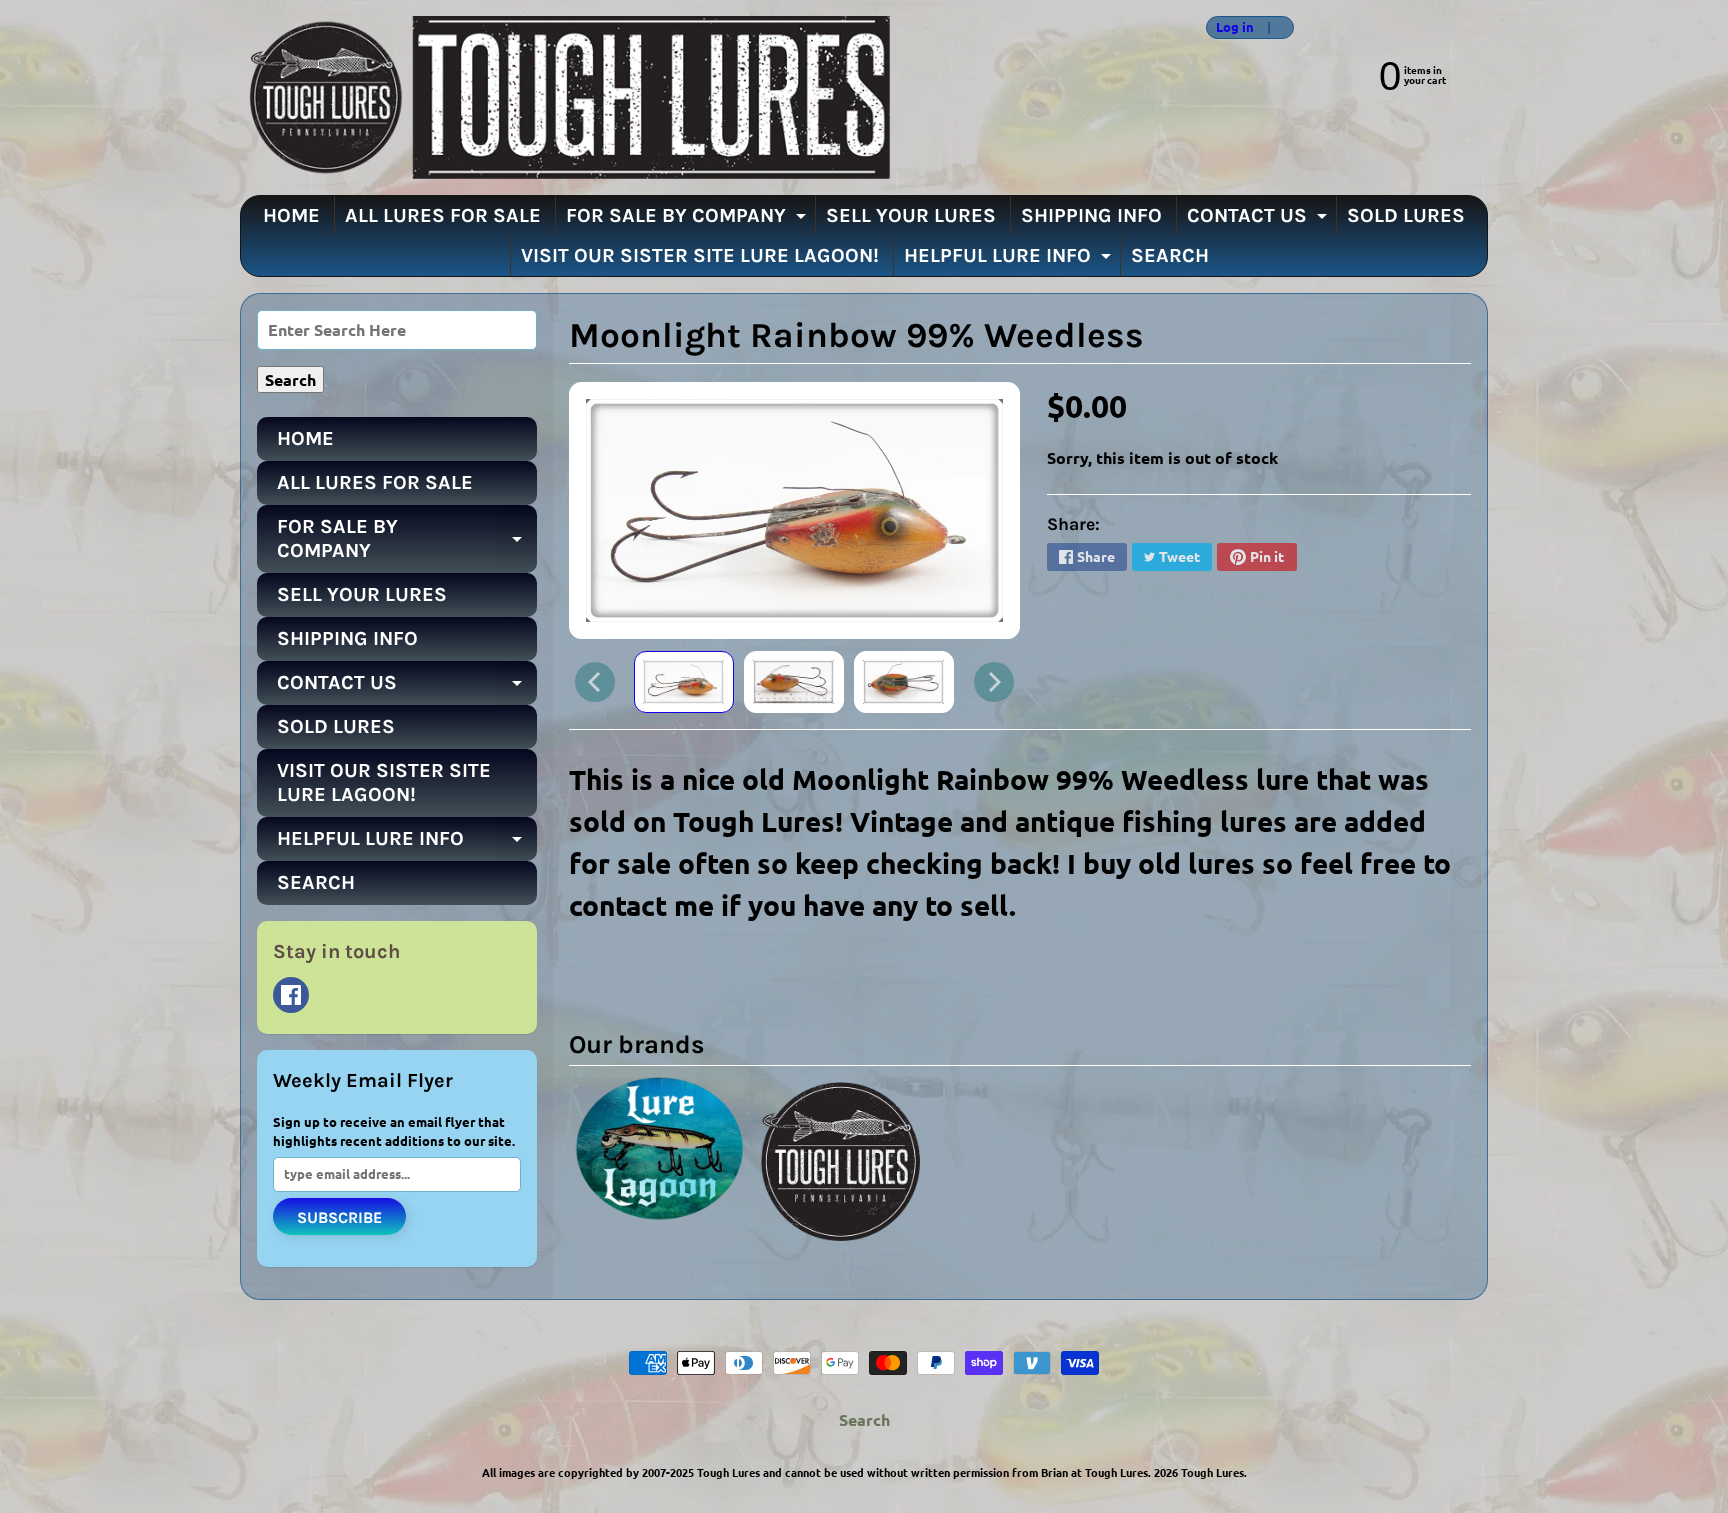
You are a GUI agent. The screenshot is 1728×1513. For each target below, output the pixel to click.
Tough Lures (1212, 1472)
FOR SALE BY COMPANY (688, 220)
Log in (1235, 27)
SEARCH (1170, 255)
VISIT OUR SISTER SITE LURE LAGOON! (700, 255)
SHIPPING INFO (1091, 215)
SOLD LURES (1406, 215)
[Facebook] (291, 995)
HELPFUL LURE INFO (1010, 260)
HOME (291, 215)
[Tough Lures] (565, 97)
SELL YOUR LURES (911, 215)
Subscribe (339, 1217)
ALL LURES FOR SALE (443, 215)
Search (864, 1419)
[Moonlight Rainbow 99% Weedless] (684, 682)
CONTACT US (1259, 220)
